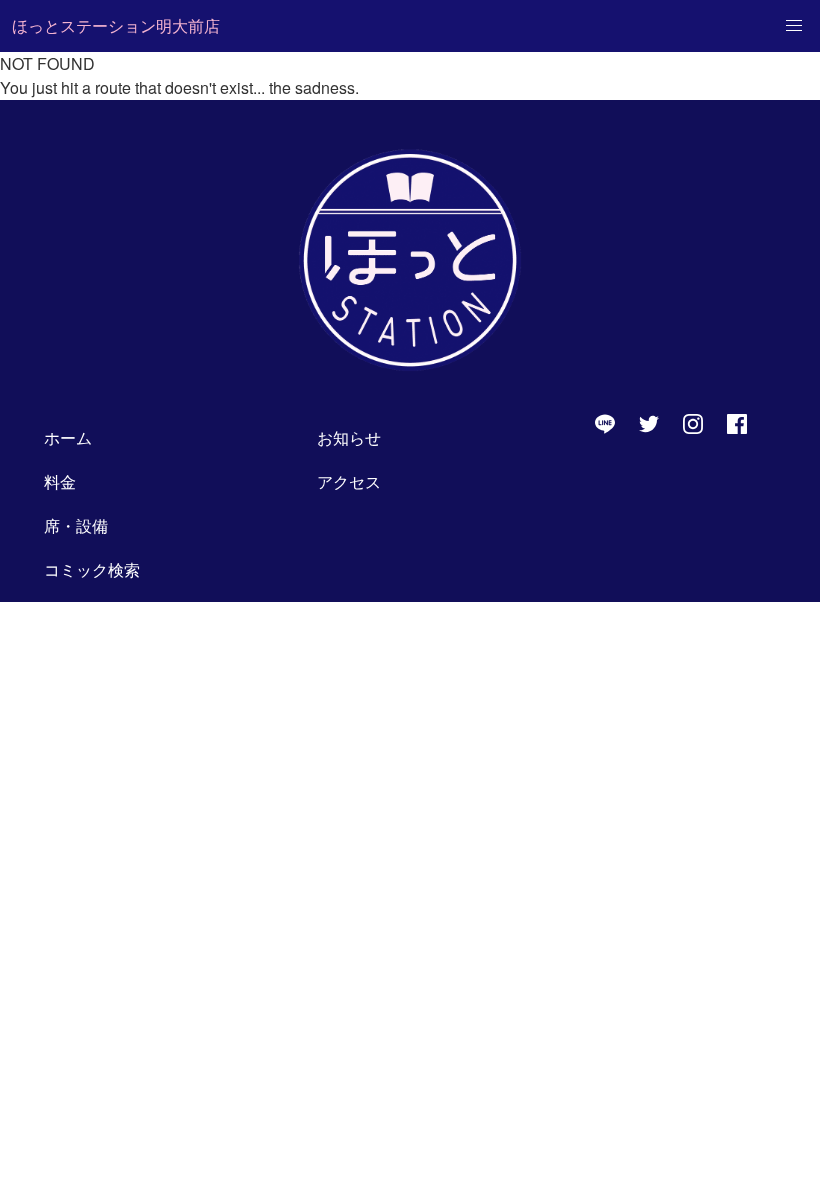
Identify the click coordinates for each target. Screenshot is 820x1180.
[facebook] (737, 424)
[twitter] (649, 424)
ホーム (68, 437)
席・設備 (76, 525)
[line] (605, 424)
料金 (60, 481)
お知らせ (349, 437)
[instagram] (693, 424)
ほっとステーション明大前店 (116, 25)
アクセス (349, 481)
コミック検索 (92, 569)
